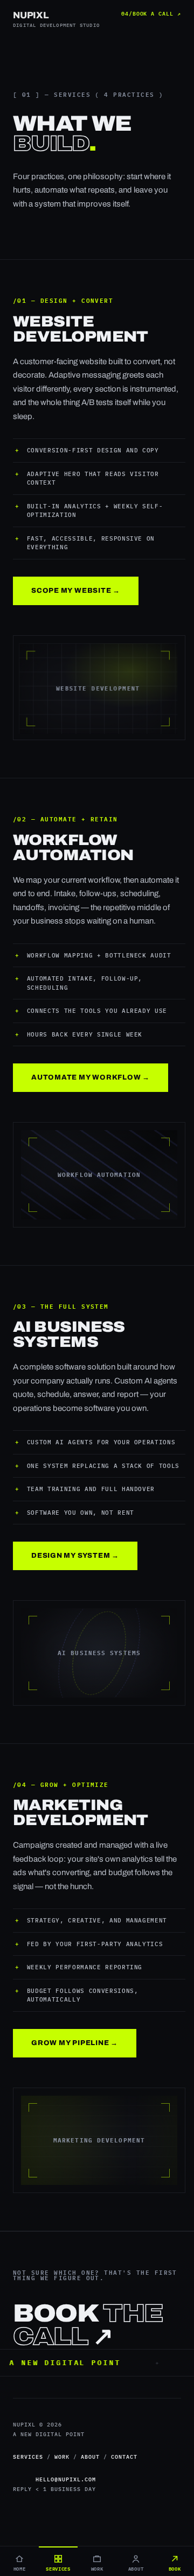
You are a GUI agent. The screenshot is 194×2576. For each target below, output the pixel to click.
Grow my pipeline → (75, 2043)
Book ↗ (88, 2326)
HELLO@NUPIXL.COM (66, 2479)
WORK (62, 2457)
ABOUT (90, 2457)
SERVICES (28, 2457)
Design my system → (75, 1556)
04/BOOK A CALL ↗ (151, 13)
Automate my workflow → (91, 1077)
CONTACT (124, 2457)
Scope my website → (76, 591)
